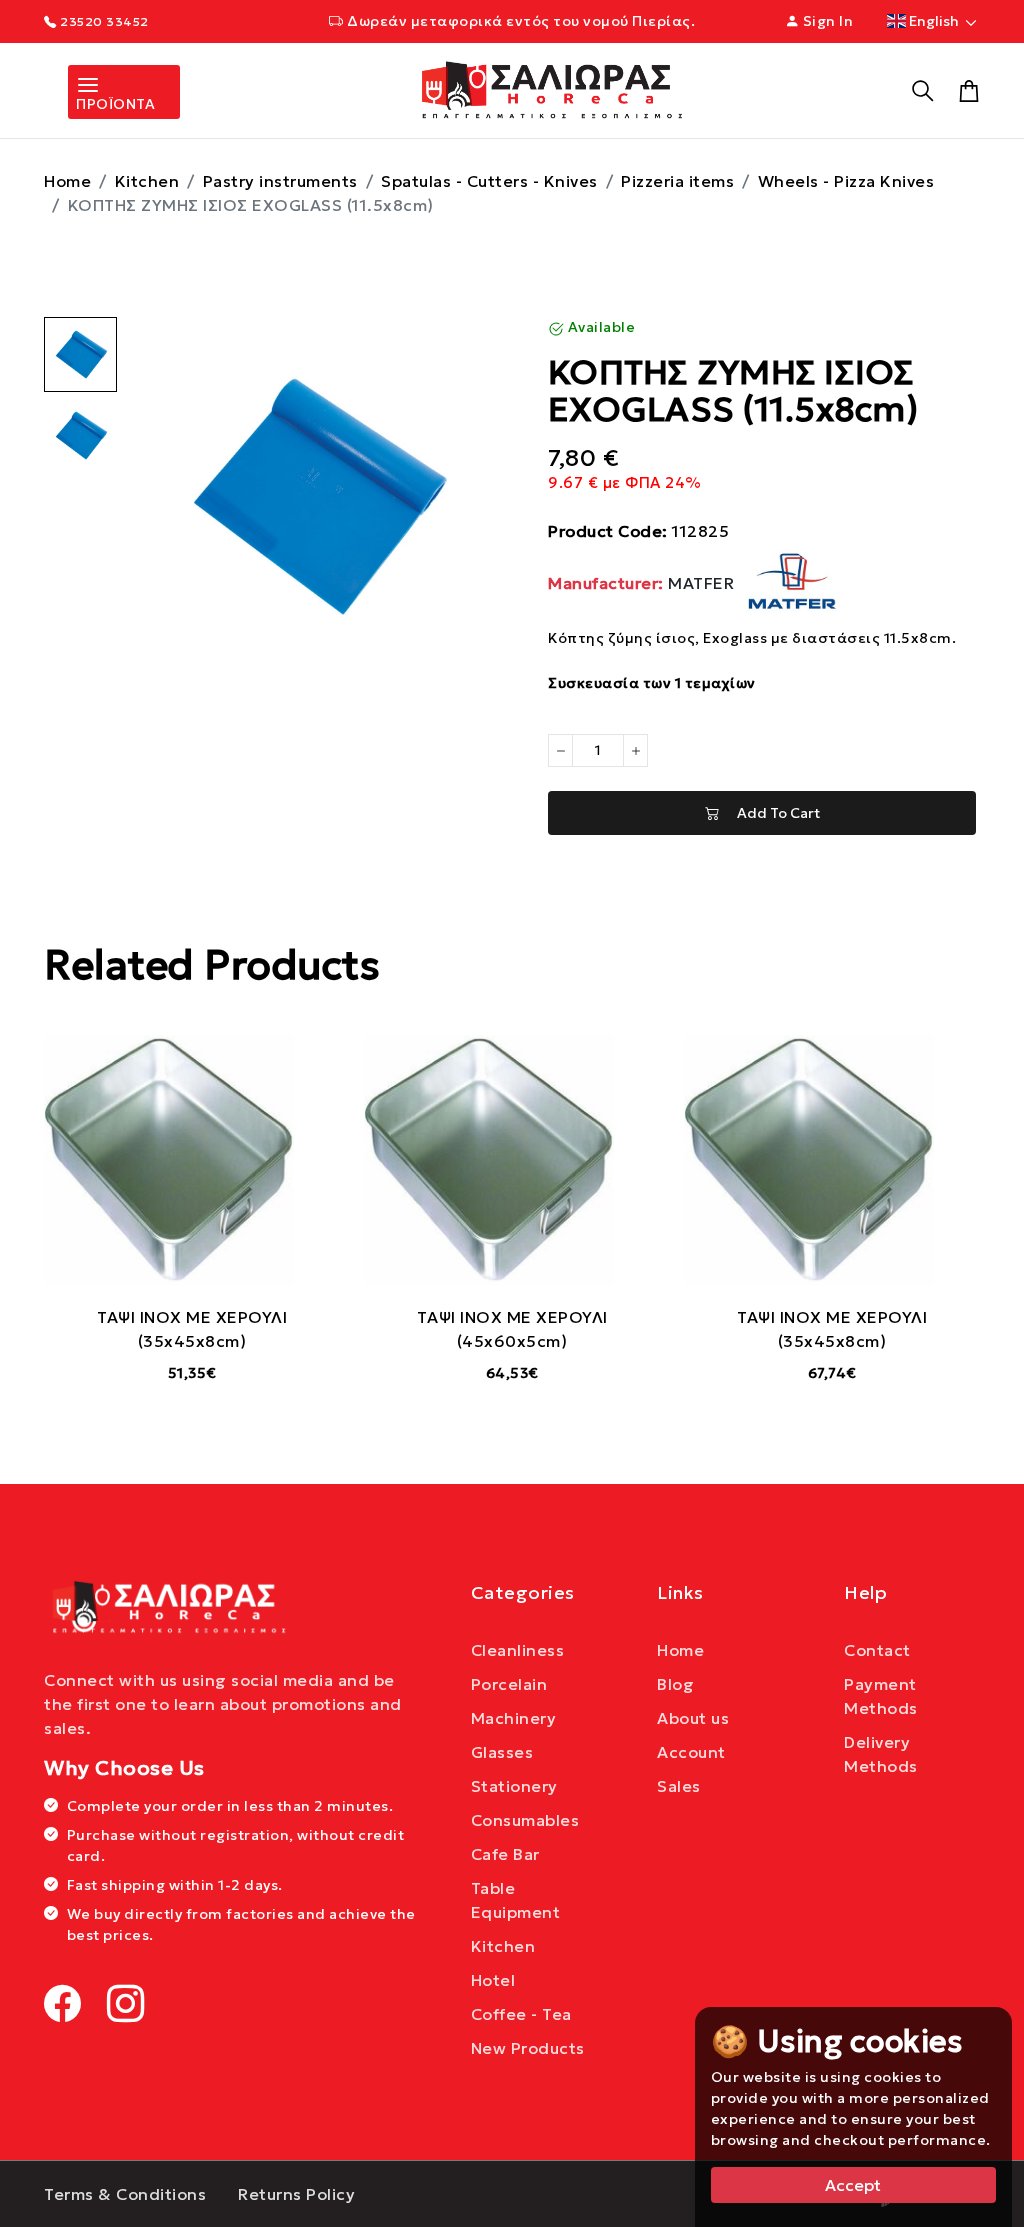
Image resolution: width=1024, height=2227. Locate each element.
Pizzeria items (677, 181)
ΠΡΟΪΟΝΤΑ (115, 104)
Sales (679, 1786)
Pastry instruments (280, 181)
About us (693, 1718)
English (934, 21)
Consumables (525, 1820)
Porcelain (509, 1684)
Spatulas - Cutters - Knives (489, 181)
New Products (528, 2048)
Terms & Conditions (125, 2194)
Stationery (514, 1786)
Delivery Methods (881, 1754)
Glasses (502, 1752)
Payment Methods (881, 1696)
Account (691, 1752)
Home (67, 181)
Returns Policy (296, 2194)
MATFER (643, 583)
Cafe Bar (505, 1854)
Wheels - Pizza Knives (846, 181)
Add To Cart (769, 813)
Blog (675, 1684)
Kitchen (147, 181)
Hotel (493, 1980)
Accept (853, 2185)
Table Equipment (516, 1900)
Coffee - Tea (521, 2014)
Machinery (514, 1718)
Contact (877, 1650)
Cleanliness (518, 1650)
